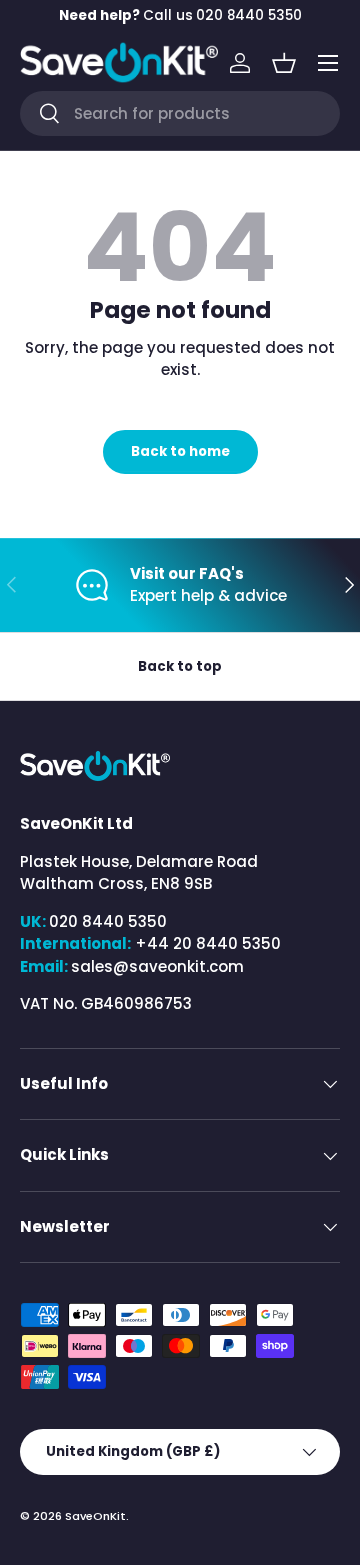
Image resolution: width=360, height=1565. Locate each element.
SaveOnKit (95, 1516)
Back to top (180, 666)
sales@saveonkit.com (157, 966)
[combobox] (180, 113)
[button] (284, 63)
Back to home (180, 451)
